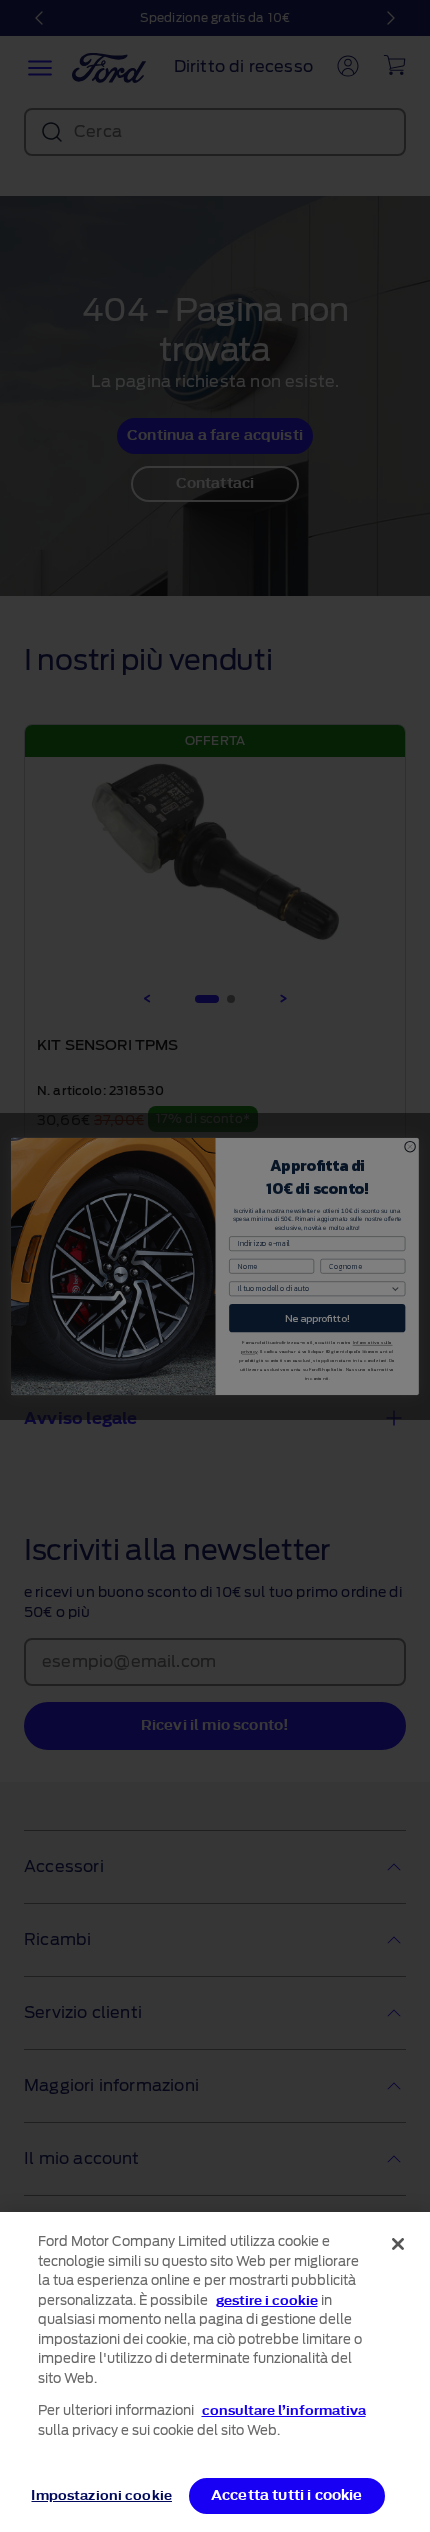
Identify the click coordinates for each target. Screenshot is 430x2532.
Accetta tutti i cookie (287, 2495)
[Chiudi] (398, 2244)
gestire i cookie (267, 2300)
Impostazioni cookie (101, 2495)
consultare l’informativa (284, 2410)
